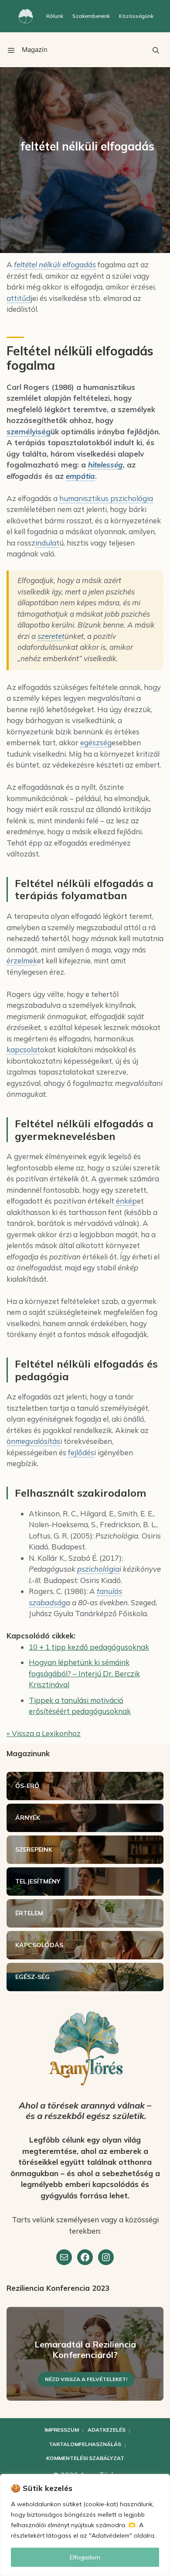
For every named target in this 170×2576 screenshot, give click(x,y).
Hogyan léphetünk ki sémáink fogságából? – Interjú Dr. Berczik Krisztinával (84, 1673)
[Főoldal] (26, 16)
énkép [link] (126, 1201)
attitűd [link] (19, 298)
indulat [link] (47, 543)
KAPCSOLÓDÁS (39, 1945)
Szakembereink (91, 16)
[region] (85, 2525)
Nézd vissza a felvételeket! (86, 2379)
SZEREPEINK (34, 1849)
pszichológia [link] (98, 1569)
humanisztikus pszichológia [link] (106, 498)
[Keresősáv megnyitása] (156, 50)
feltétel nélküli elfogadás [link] (55, 264)
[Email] (64, 2257)
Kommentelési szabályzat (85, 2458)
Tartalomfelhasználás (85, 2444)
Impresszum (62, 2430)
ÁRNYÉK (28, 1818)
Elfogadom (85, 2557)
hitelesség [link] (105, 465)
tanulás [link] (109, 1591)
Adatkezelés (107, 2430)
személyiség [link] (29, 432)
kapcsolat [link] (23, 1049)
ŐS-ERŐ (27, 1786)
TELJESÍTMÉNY (38, 1881)
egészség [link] (96, 742)
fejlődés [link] (81, 1452)
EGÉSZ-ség (32, 1977)
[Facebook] (85, 2257)
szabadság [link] (47, 1602)
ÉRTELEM (29, 1913)
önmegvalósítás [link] (33, 1441)
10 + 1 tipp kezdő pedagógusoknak (89, 1647)
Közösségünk (136, 16)
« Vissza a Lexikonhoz (44, 1733)
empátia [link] (80, 476)
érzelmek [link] (22, 960)
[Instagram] (106, 2257)
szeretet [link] (51, 636)
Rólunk (55, 16)
